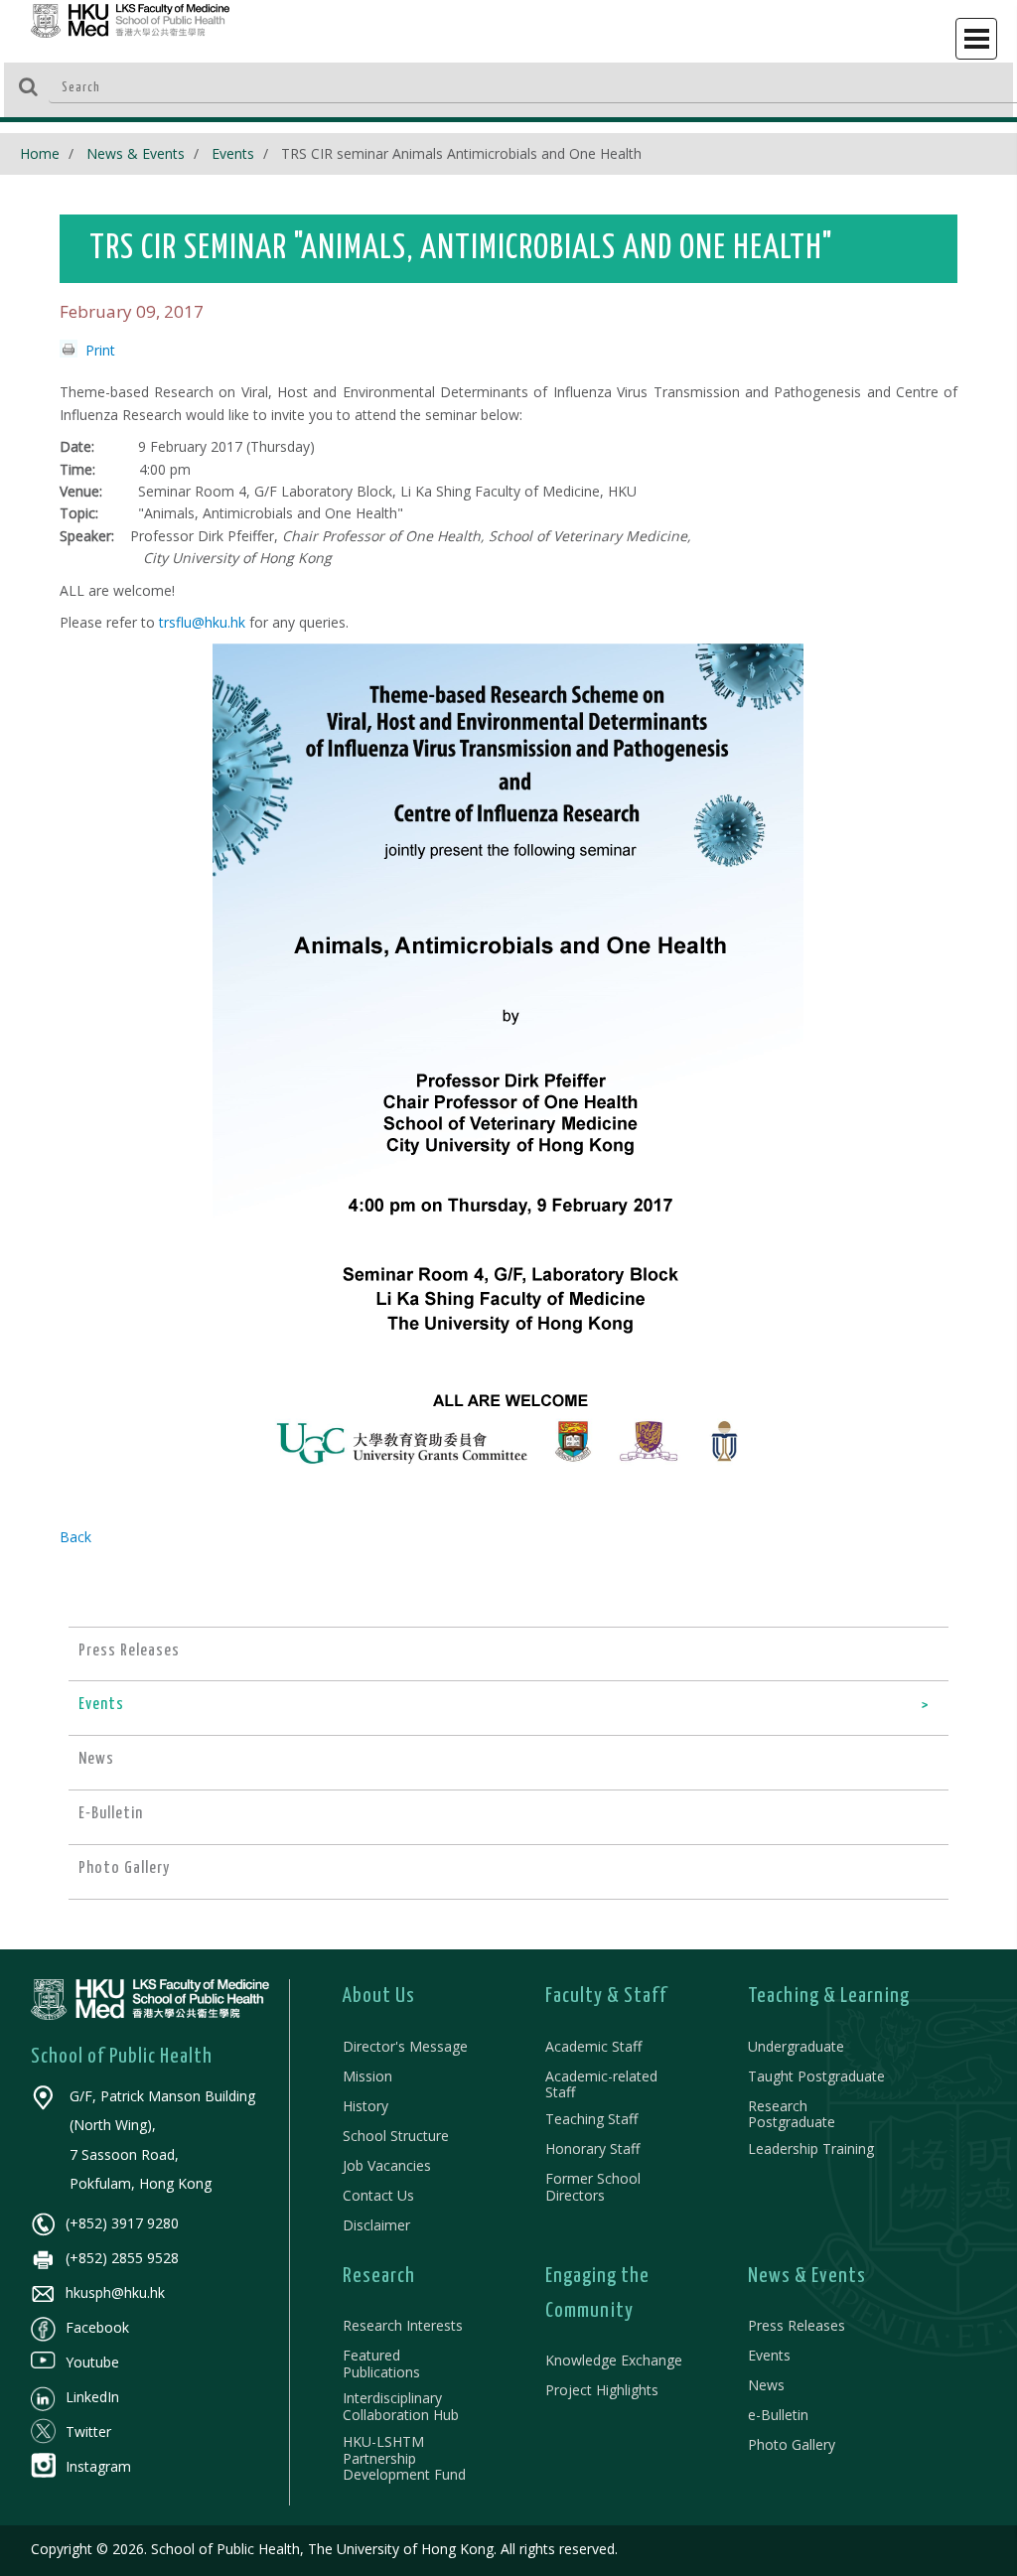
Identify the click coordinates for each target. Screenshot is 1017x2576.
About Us (379, 1996)
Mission (367, 2076)
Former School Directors (593, 2187)
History (365, 2106)
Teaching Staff (591, 2119)
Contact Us (378, 2195)
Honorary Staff (592, 2148)
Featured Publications (381, 2363)
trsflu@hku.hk (202, 622)
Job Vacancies (387, 2165)
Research (379, 2276)
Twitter (88, 2432)
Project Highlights (602, 2390)
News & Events (136, 153)
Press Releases (797, 2325)
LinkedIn (92, 2397)
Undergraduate (796, 2046)
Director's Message (405, 2046)
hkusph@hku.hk (115, 2292)
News (766, 2385)
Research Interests (403, 2325)
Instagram (98, 2466)
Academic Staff (593, 2046)
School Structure (396, 2136)
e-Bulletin (778, 2415)
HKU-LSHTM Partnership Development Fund (404, 2458)
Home (40, 153)
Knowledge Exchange (614, 2360)
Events (233, 153)
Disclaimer (376, 2225)
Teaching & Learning (829, 1996)
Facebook (97, 2327)
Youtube (92, 2362)
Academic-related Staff (601, 2084)
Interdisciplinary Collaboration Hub (401, 2406)
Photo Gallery (792, 2444)
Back (75, 1537)
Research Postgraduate (792, 2114)
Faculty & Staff (606, 1996)
